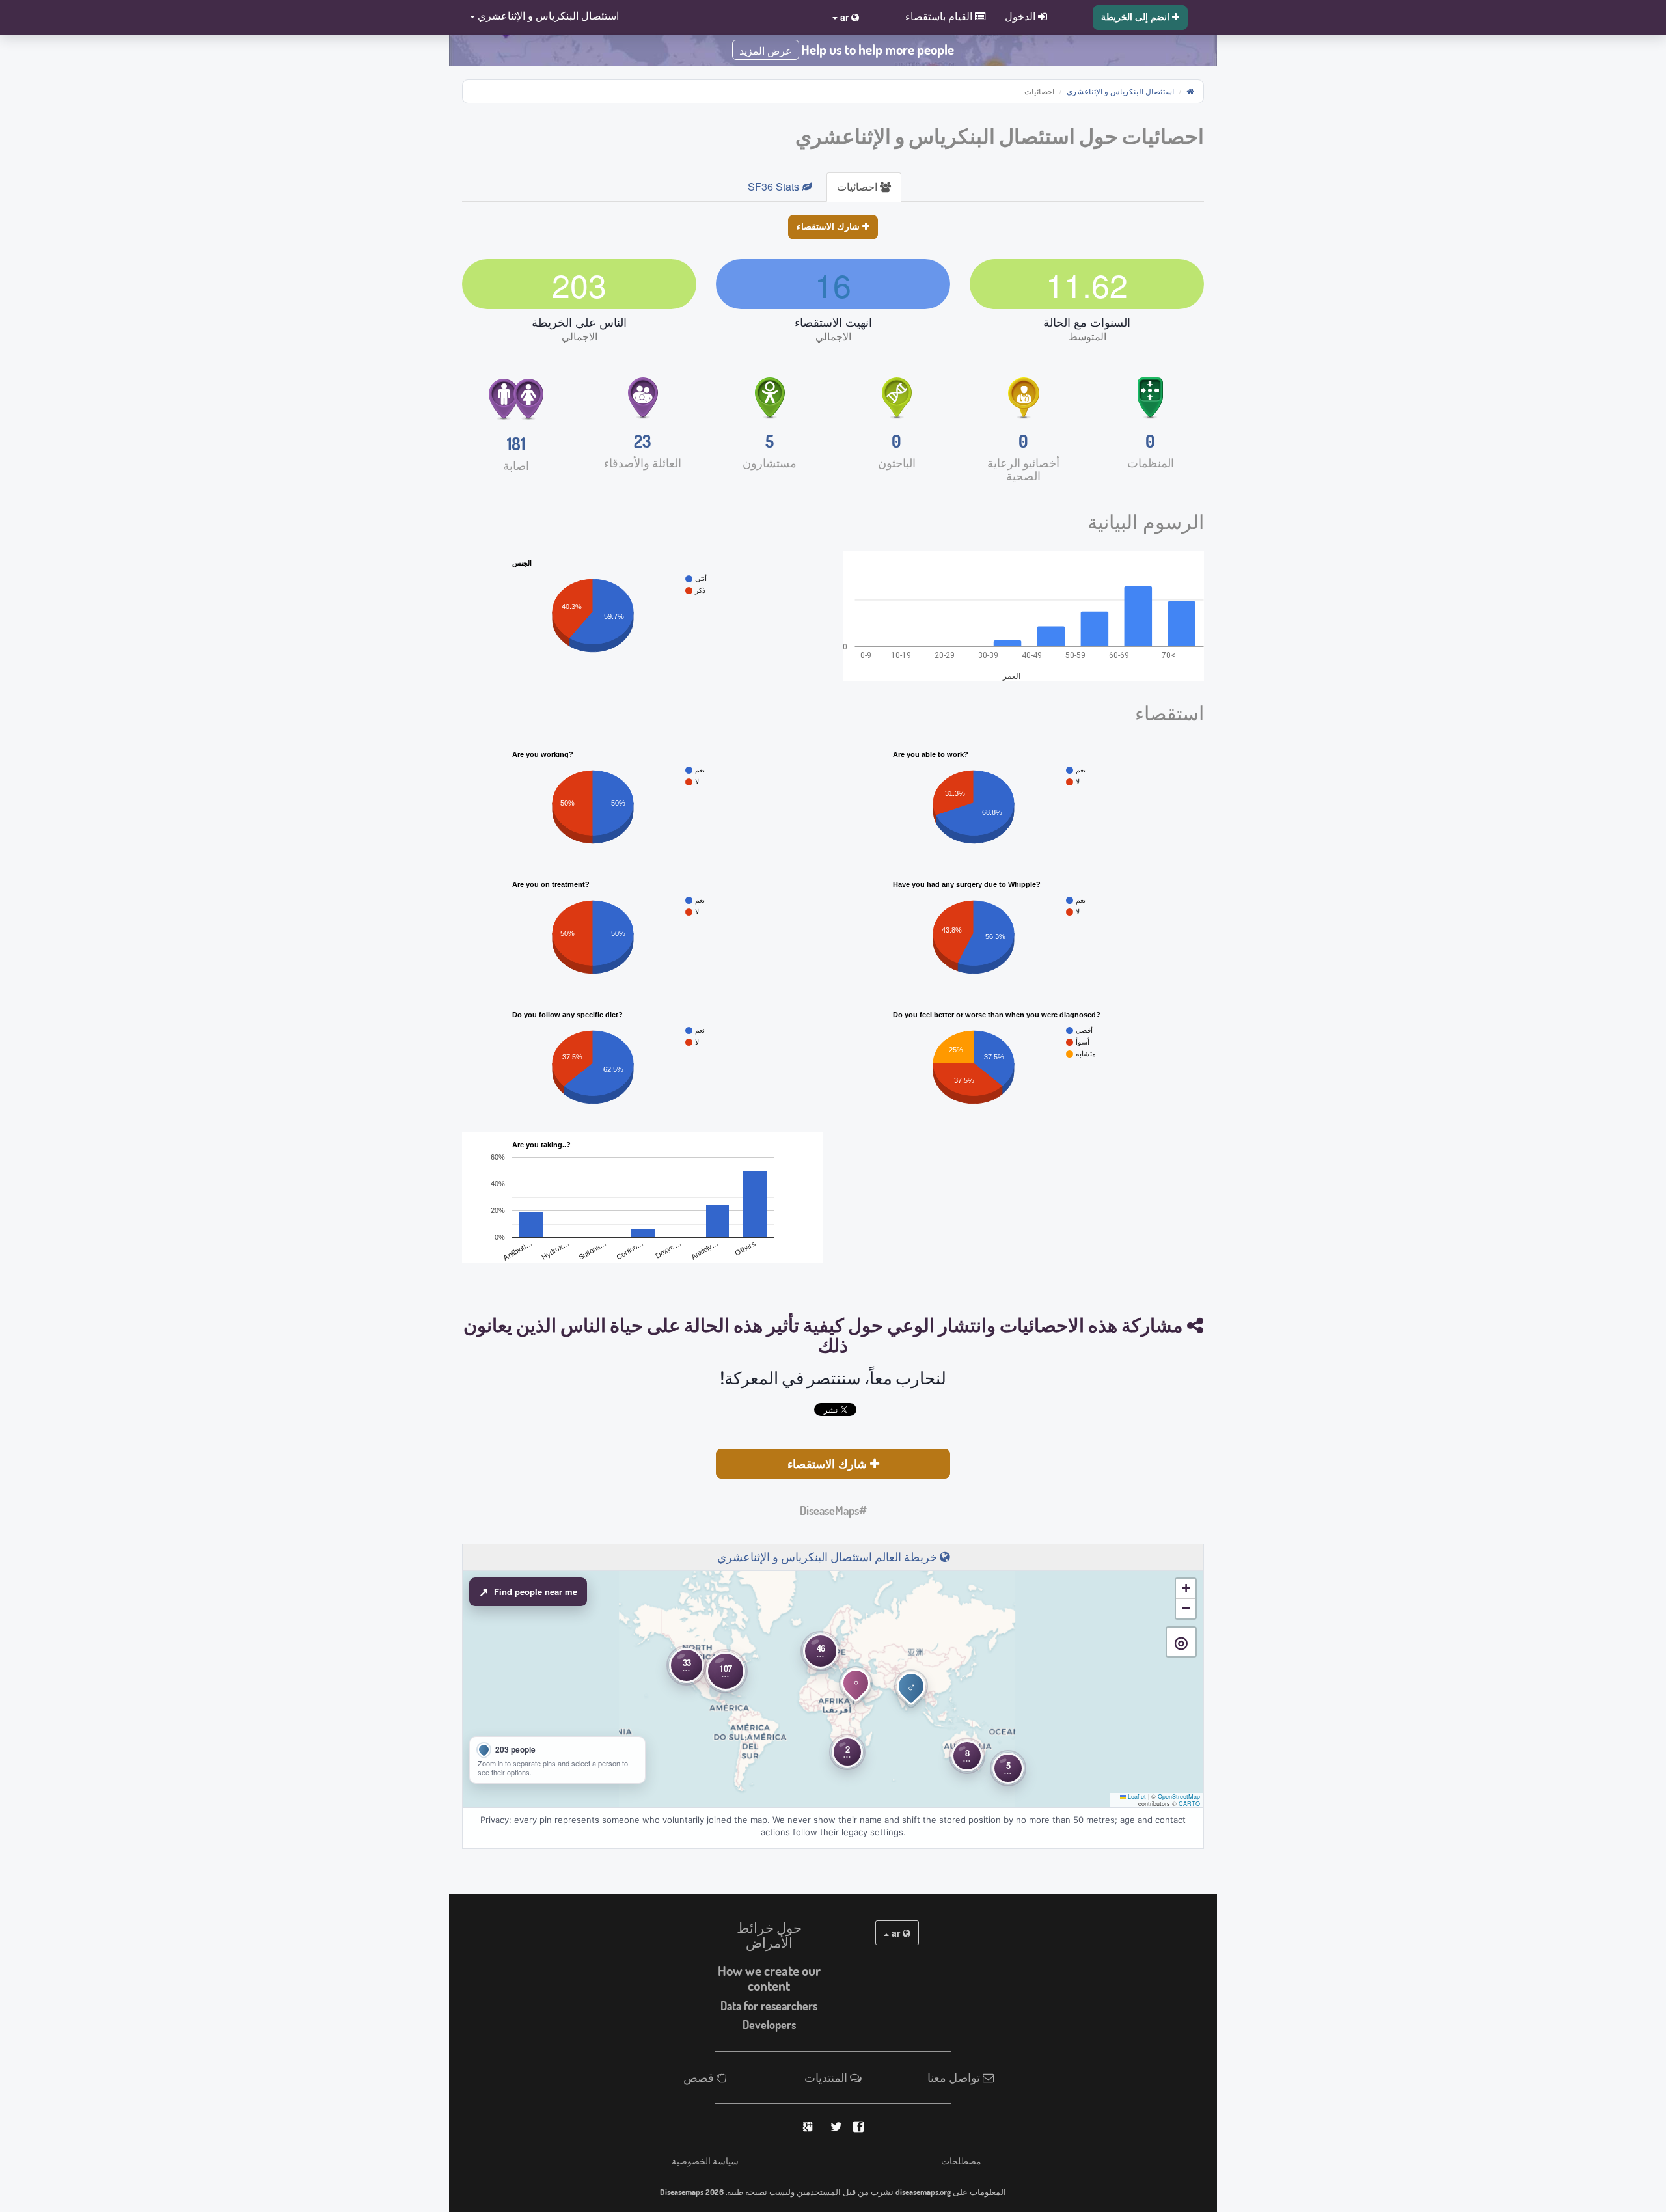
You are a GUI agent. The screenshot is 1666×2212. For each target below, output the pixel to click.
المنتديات (827, 2077)
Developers (769, 2025)
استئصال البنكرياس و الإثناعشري (1120, 91)
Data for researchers (769, 2006)
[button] (540, 17)
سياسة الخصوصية (705, 2161)
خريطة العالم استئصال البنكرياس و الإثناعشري (828, 1557)
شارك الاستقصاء (829, 226)
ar (896, 1933)
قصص (700, 2077)
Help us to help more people (878, 49)
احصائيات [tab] (858, 186)
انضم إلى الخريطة (1137, 16)
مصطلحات (961, 2161)
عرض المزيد (766, 51)
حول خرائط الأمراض (769, 1935)
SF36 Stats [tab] (775, 186)
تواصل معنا (955, 2077)
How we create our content (769, 1978)
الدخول (1021, 16)
